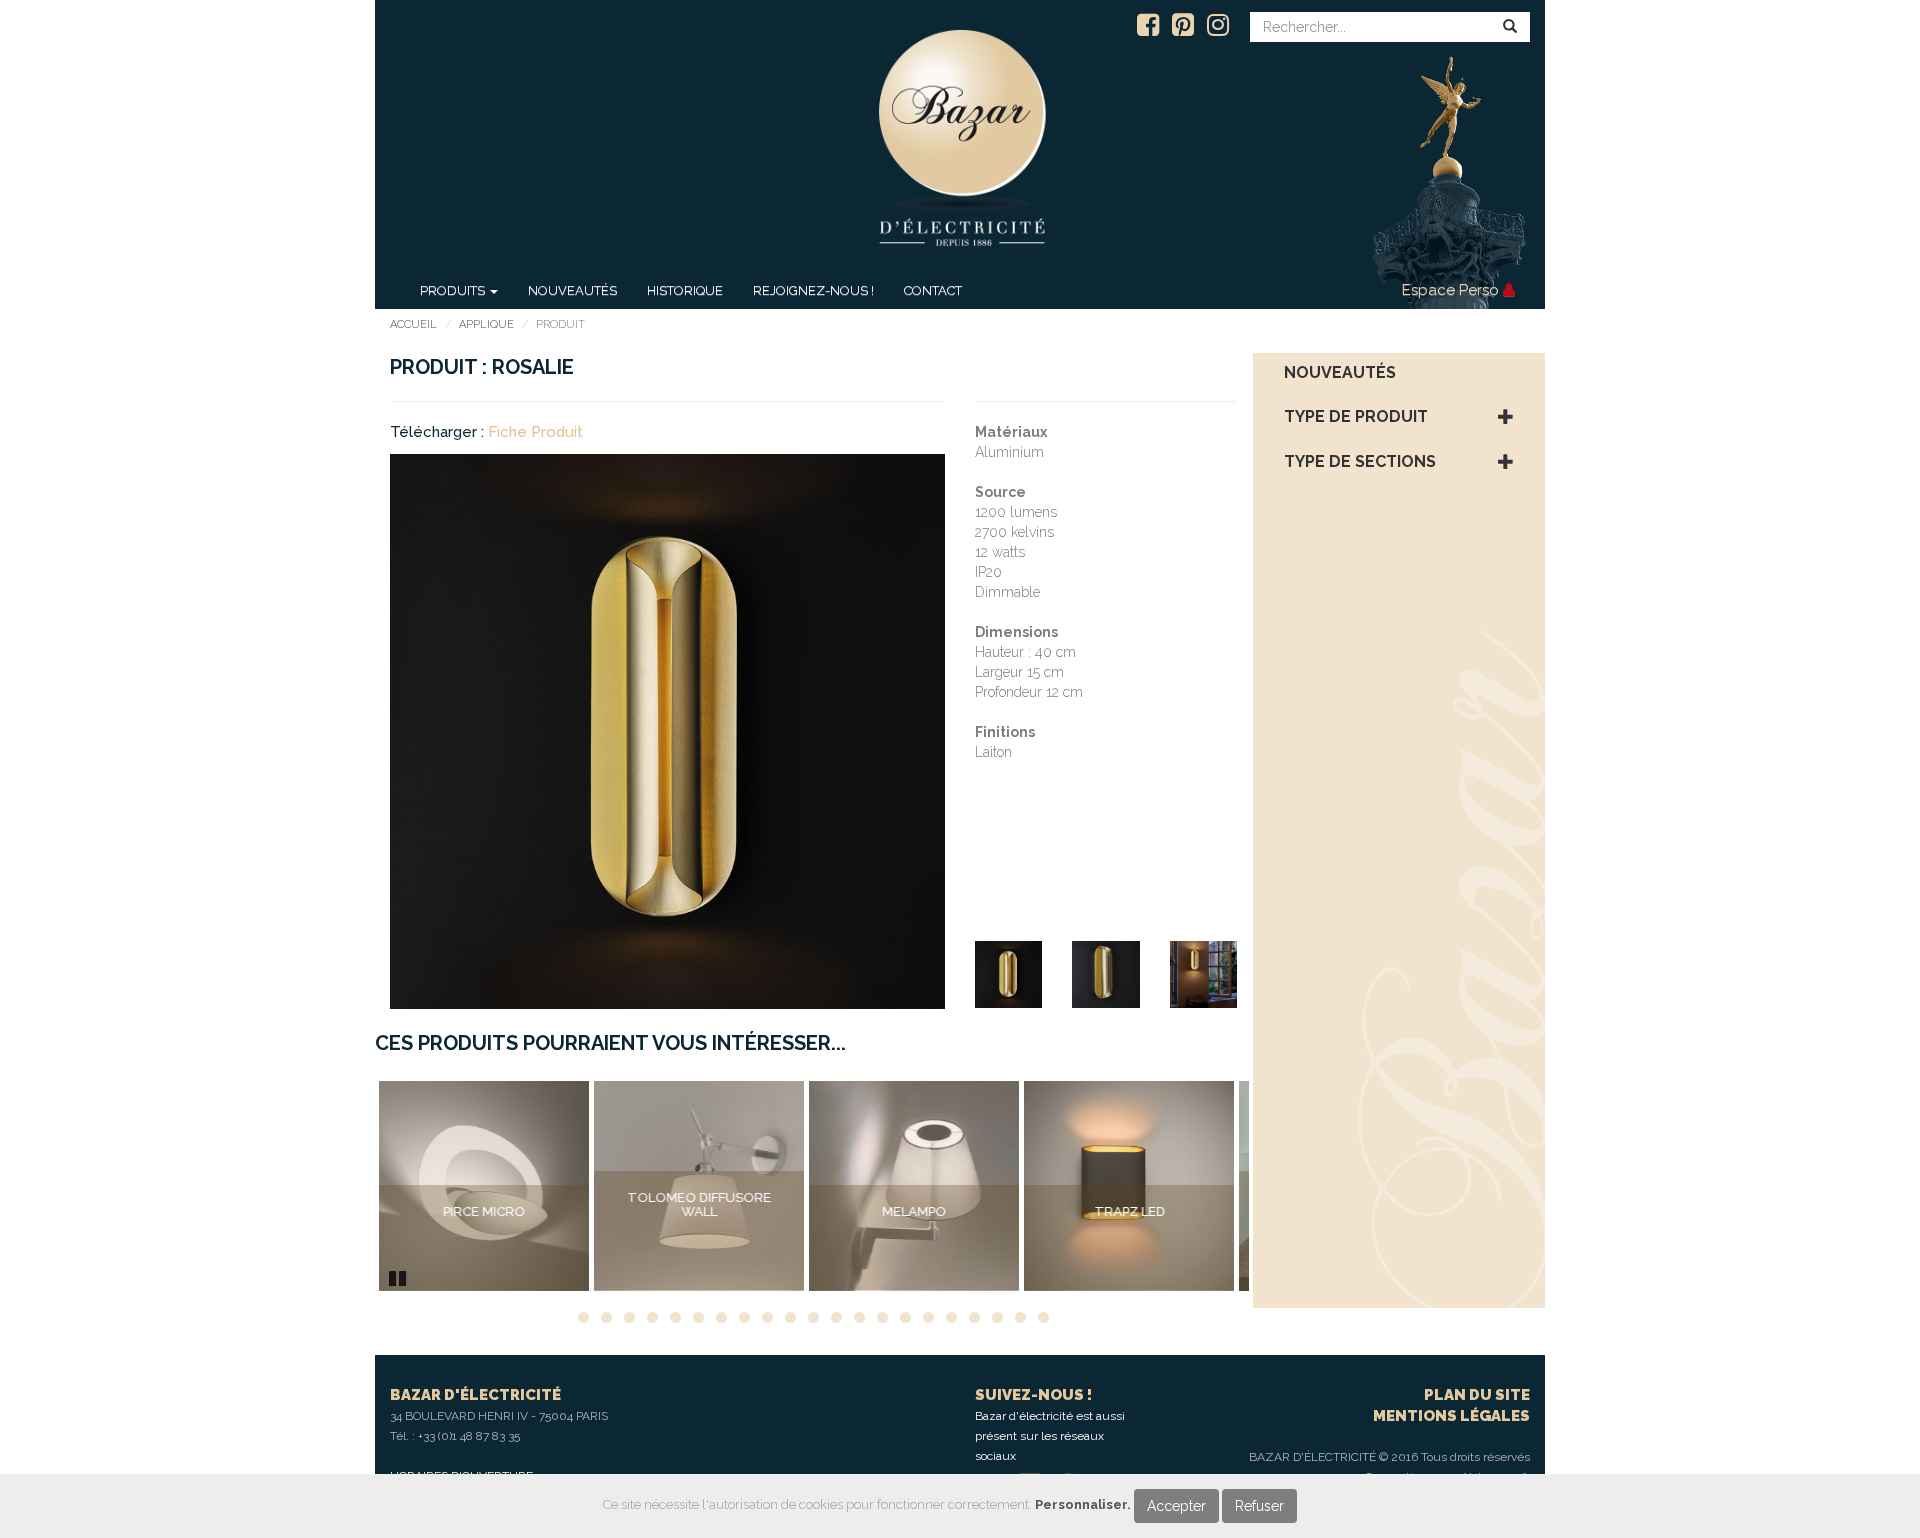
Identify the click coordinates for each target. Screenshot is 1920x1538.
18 (974, 1317)
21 (1043, 1317)
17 (951, 1317)
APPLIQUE (486, 324)
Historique (685, 290)
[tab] (1399, 373)
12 (836, 1317)
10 (790, 1317)
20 (1020, 1317)
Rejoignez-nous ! (813, 290)
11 (813, 1317)
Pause (399, 1276)
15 (905, 1317)
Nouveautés (572, 290)
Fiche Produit (535, 432)
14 (882, 1317)
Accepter (1176, 1506)
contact (933, 290)
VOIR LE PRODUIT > (484, 1253)
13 (859, 1317)
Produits (454, 290)
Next (1279, 1186)
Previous (349, 1186)
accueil (413, 324)
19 (997, 1317)
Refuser (1259, 1506)
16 (928, 1317)
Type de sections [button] (1360, 462)
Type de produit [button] (1356, 417)
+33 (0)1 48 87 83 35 (469, 1436)
